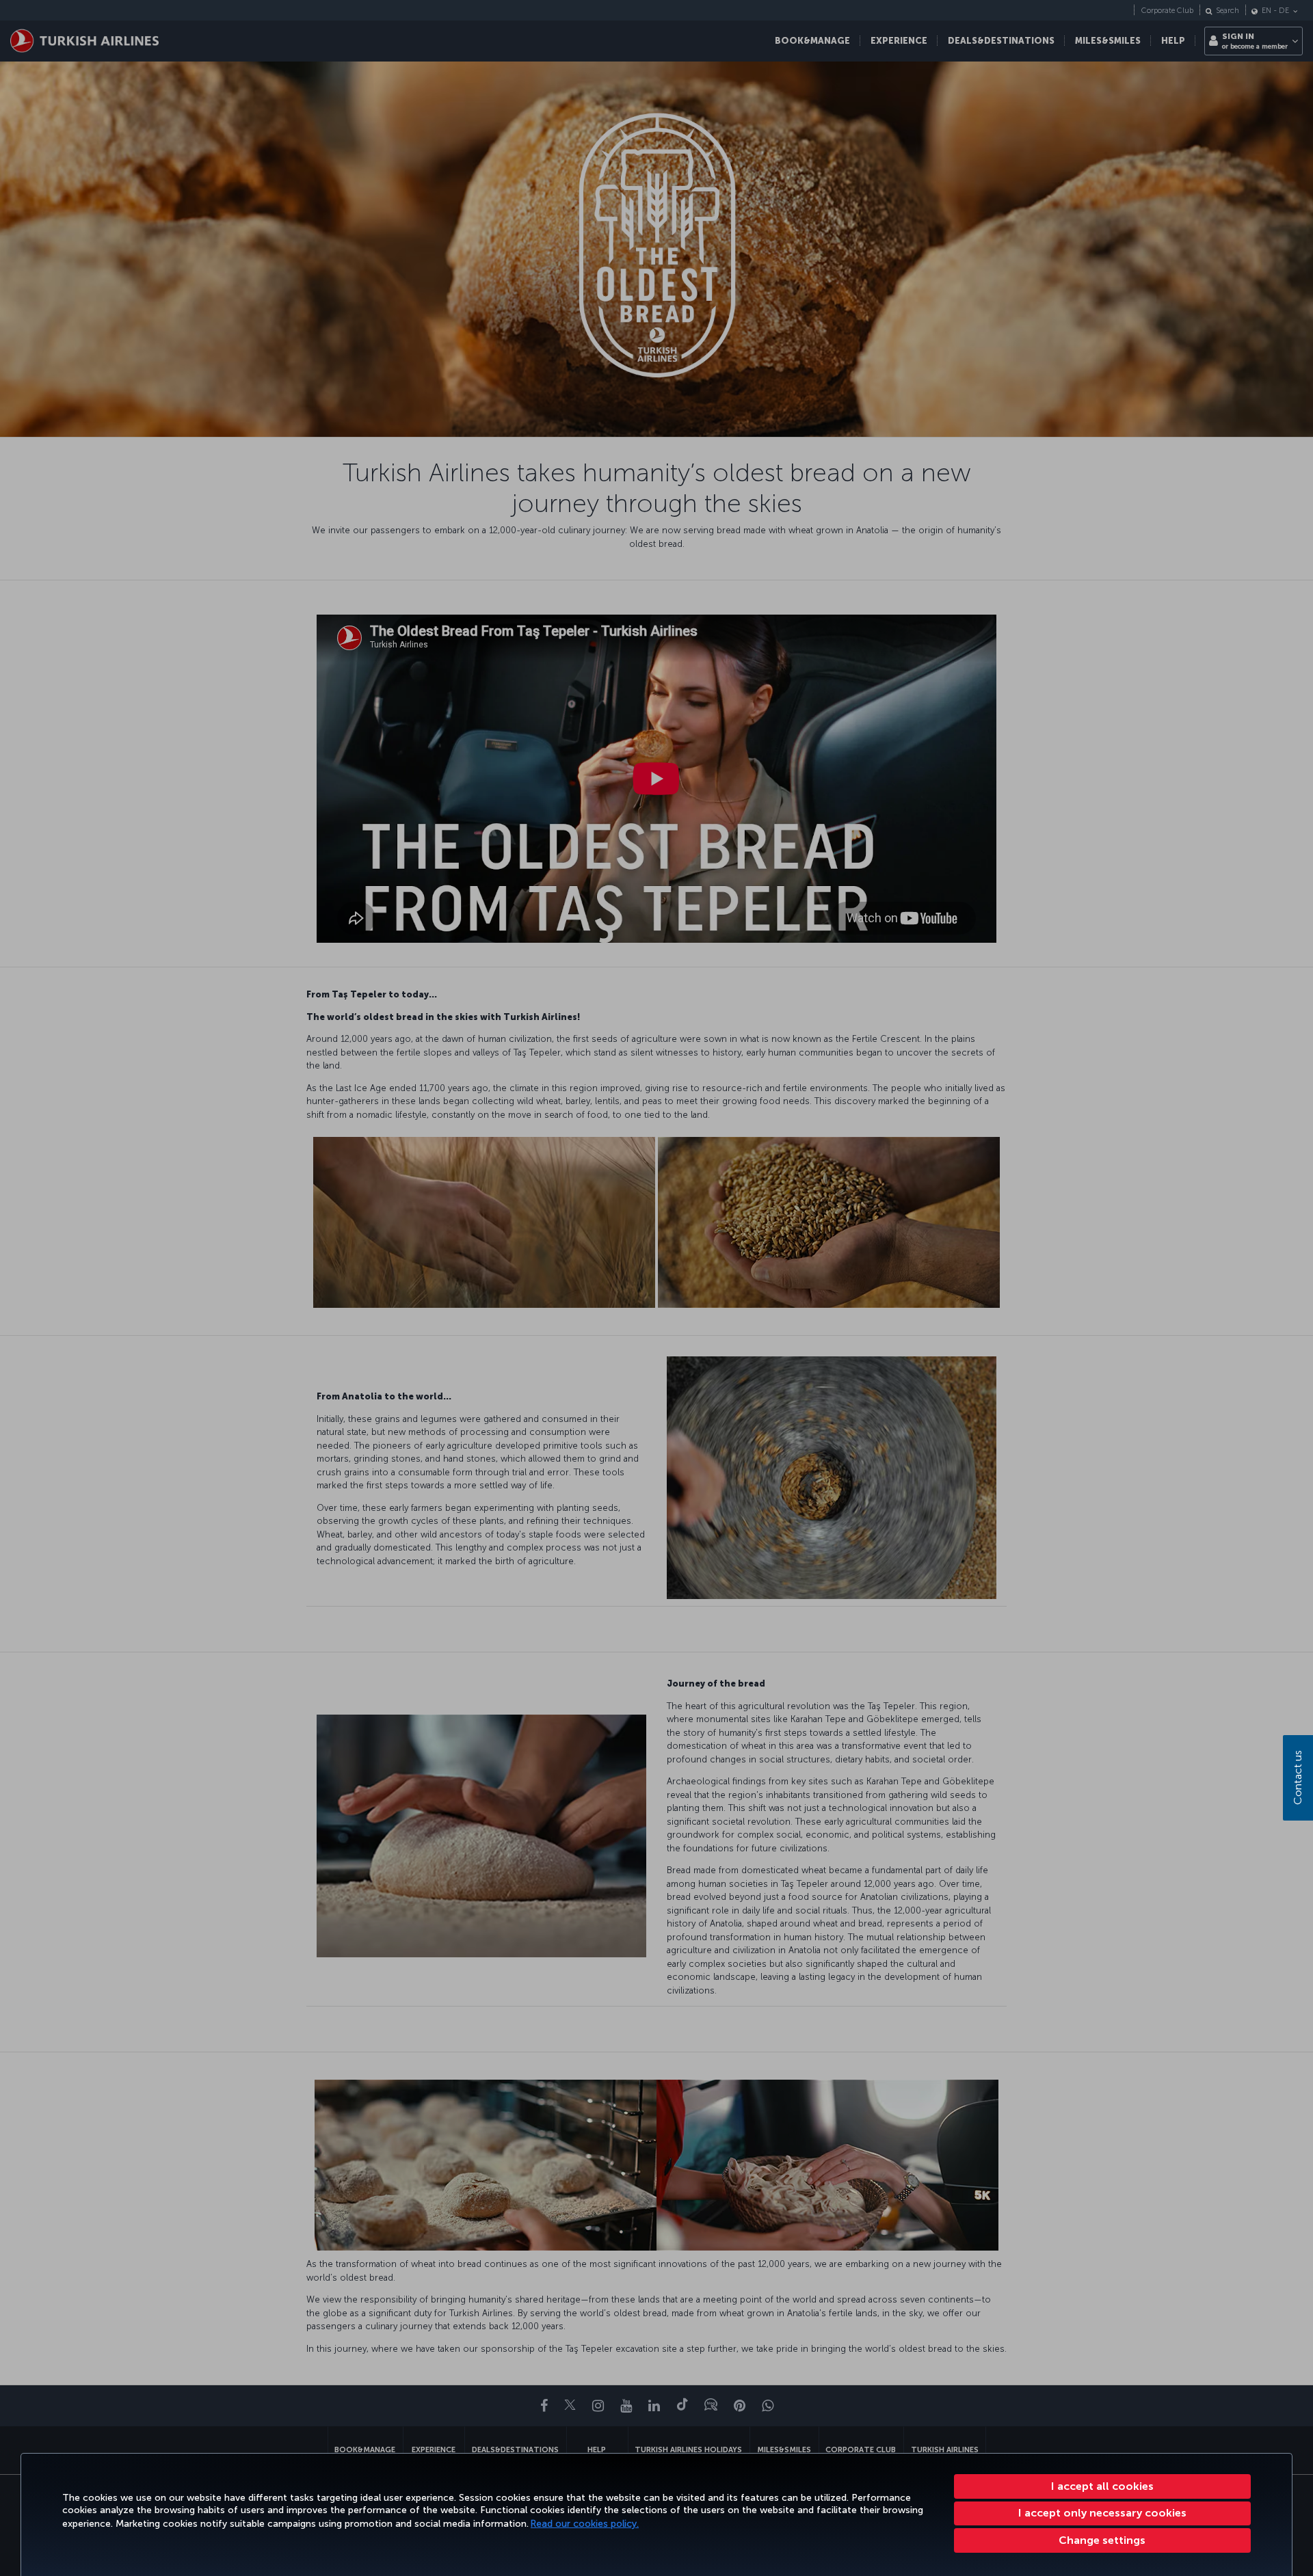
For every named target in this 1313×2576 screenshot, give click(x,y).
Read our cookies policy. (585, 2524)
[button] (1103, 2540)
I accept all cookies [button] (1102, 2486)
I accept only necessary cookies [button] (1102, 2513)
